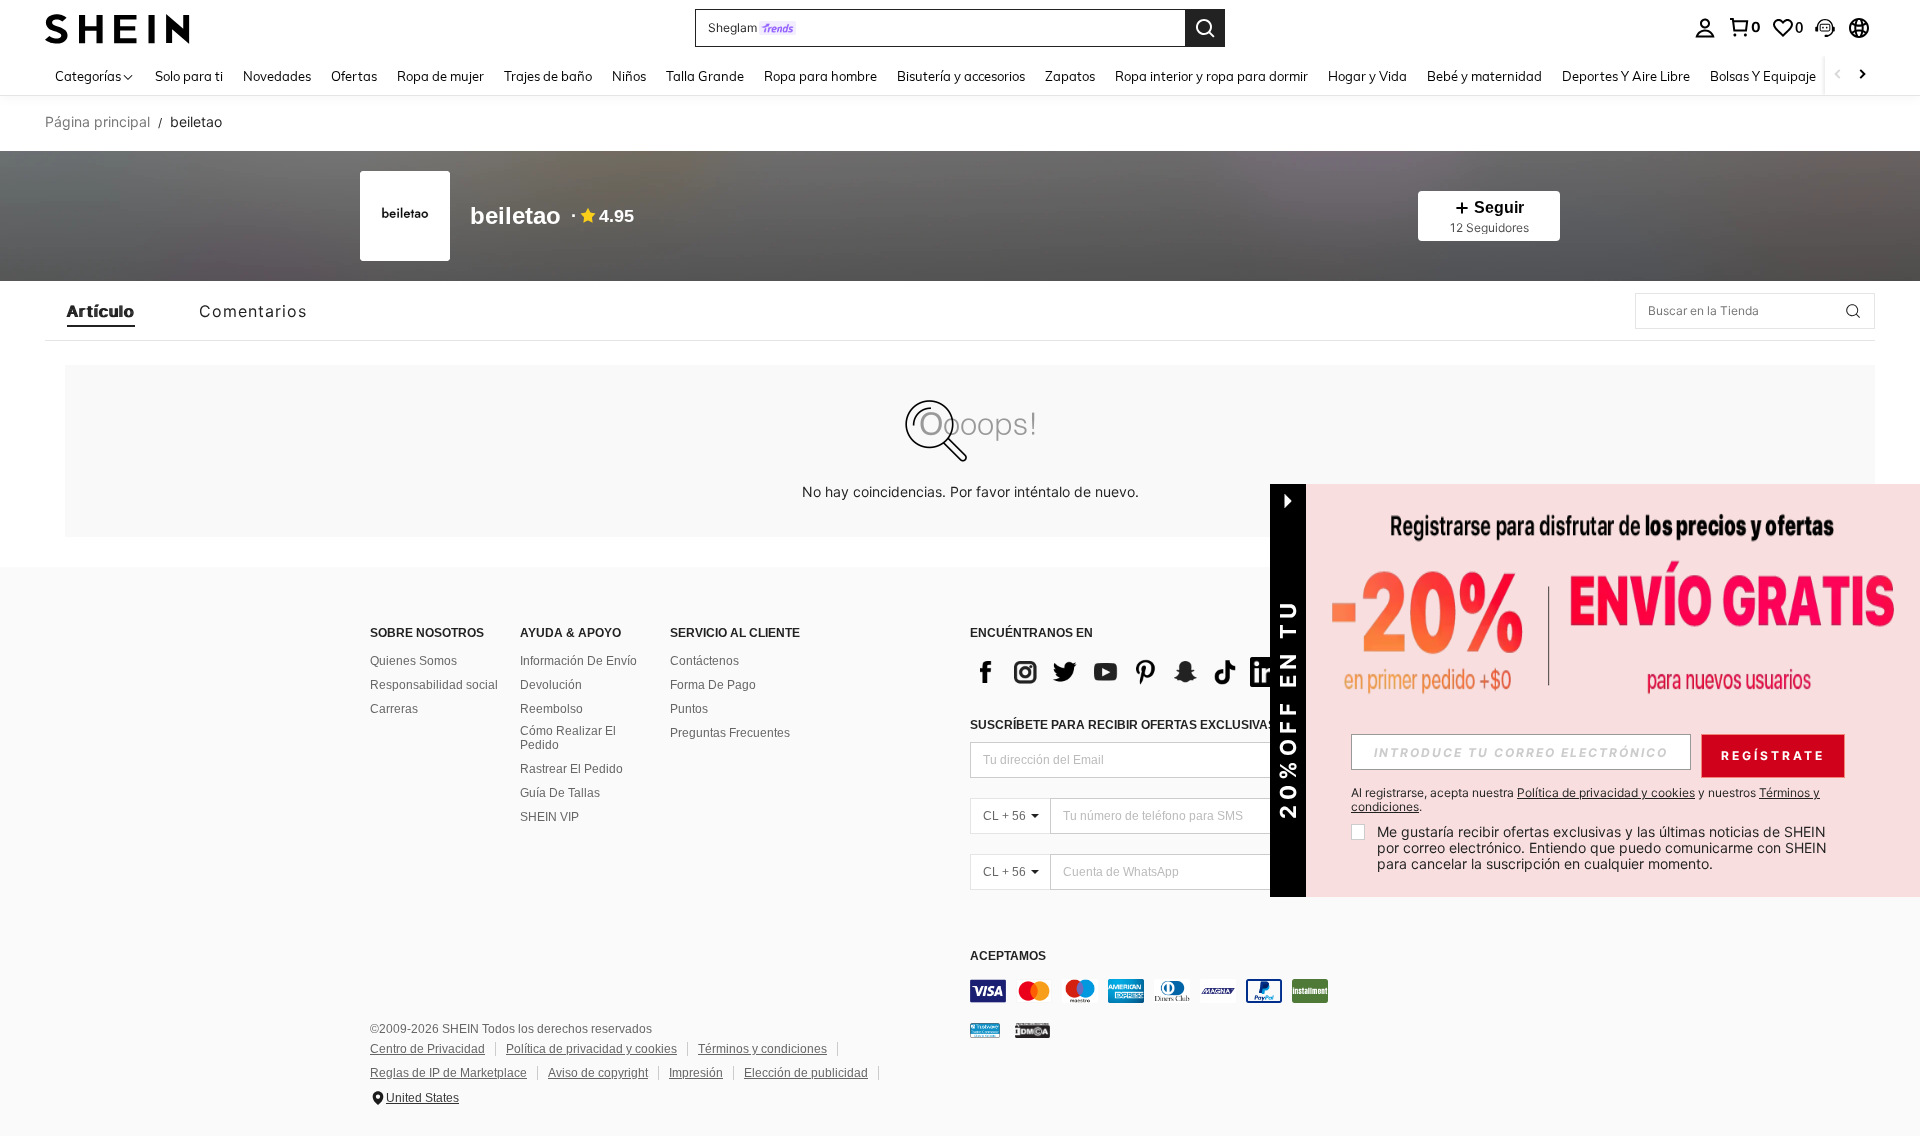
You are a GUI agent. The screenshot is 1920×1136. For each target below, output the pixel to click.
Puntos (689, 709)
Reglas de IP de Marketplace (448, 1073)
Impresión (696, 1073)
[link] (1744, 27)
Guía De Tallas (560, 793)
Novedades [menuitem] (277, 76)
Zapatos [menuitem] (1070, 76)
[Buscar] (1205, 28)
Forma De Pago (713, 685)
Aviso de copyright (598, 1073)
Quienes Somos (413, 661)
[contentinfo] (1270, 991)
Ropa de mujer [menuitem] (440, 76)
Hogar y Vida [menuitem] (1367, 76)
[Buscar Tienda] (1853, 311)
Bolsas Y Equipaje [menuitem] (1763, 76)
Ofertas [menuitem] (354, 76)
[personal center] (1705, 28)
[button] (1825, 28)
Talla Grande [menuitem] (705, 76)
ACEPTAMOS (1008, 956)
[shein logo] (117, 27)
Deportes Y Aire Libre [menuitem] (1626, 76)
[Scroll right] (1862, 75)
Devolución (551, 685)
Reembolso (551, 709)
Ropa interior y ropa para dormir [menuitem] (1211, 76)
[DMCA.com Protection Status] (1032, 1030)
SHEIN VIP (549, 817)
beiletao (515, 216)
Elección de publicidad (806, 1073)
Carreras (394, 709)
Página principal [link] (97, 122)
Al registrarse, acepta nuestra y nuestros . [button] (1585, 800)
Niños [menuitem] (629, 76)
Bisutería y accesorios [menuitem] (961, 76)
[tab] (101, 311)
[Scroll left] (1838, 75)
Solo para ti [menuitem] (189, 76)
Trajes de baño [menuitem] (548, 76)
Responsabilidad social (434, 685)
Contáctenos (704, 661)
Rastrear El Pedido (571, 769)
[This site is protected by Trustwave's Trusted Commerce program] (985, 1030)
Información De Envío (578, 661)
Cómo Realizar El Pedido (568, 738)
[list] (1130, 672)
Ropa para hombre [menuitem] (820, 76)
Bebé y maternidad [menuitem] (1484, 76)
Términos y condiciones (762, 1049)
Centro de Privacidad (427, 1049)
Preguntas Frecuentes (730, 733)
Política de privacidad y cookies (591, 1049)
